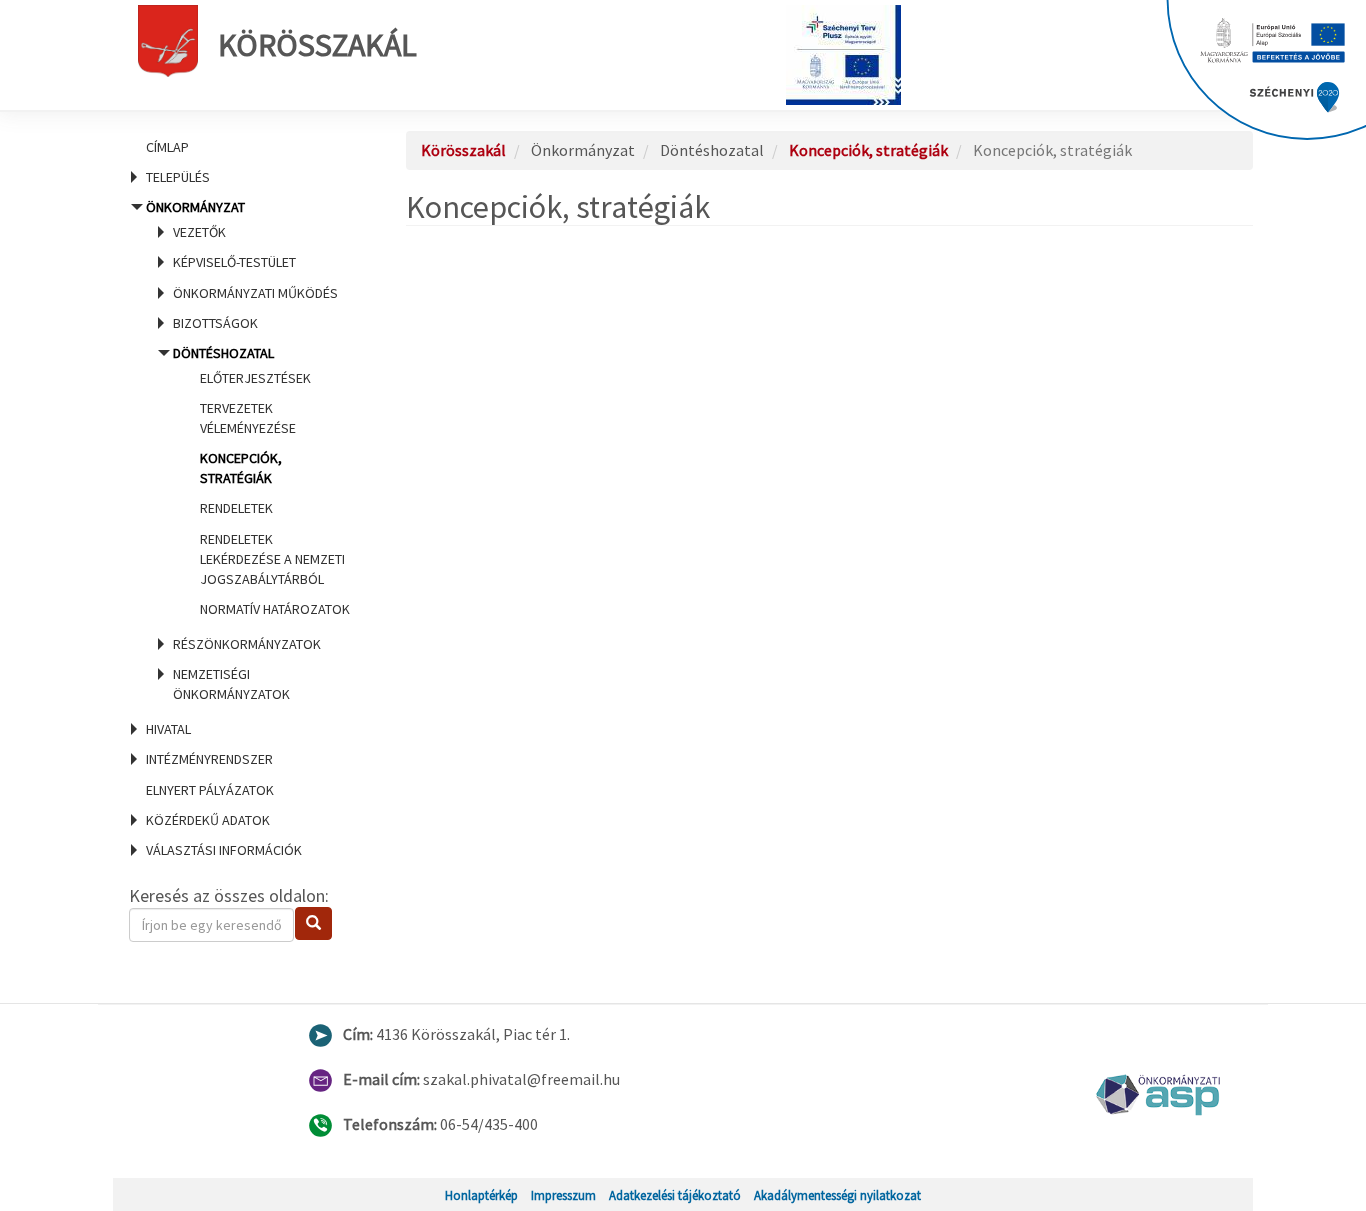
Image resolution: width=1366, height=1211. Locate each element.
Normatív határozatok (275, 609)
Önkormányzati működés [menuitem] (255, 293)
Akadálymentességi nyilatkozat (837, 1195)
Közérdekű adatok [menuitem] (208, 820)
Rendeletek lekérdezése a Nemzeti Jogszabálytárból (272, 559)
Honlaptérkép (481, 1195)
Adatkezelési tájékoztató (675, 1195)
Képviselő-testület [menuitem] (234, 262)
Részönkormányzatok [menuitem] (247, 644)
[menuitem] (243, 147)
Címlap (167, 147)
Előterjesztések (255, 378)
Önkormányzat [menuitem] (244, 450)
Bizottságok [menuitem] (215, 323)
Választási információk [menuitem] (224, 850)
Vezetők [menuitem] (199, 232)
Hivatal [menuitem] (168, 729)
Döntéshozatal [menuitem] (260, 481)
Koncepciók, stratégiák (868, 150)
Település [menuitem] (178, 177)
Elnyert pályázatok (210, 790)
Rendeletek (236, 508)
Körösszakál (317, 45)
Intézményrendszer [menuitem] (209, 759)
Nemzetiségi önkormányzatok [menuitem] (231, 684)
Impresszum (563, 1195)
